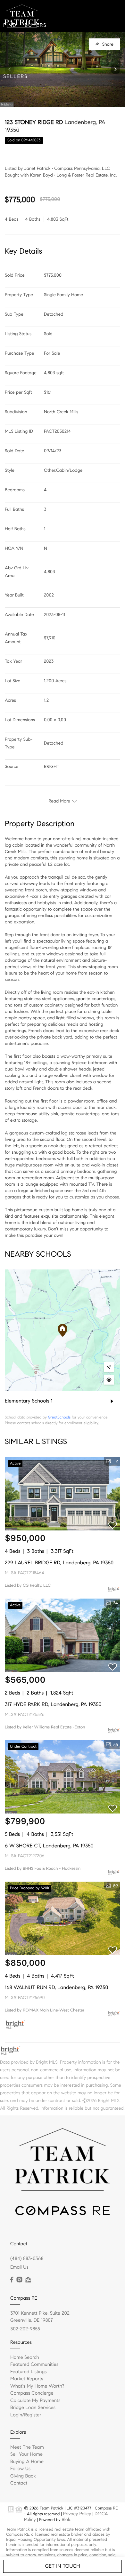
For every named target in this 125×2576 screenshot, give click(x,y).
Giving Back (23, 2476)
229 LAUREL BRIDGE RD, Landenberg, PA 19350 (59, 1563)
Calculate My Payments (35, 2401)
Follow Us (20, 2469)
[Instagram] (19, 2280)
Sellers (15, 77)
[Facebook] (12, 2280)
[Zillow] (28, 2280)
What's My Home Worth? (37, 2386)
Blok (66, 2519)
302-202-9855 (25, 2329)
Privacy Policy (77, 2514)
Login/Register (26, 2415)
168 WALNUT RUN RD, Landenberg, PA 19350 (57, 1988)
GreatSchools (59, 1417)
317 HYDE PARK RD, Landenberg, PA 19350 (53, 1705)
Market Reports (27, 2379)
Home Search (25, 2358)
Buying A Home (27, 2462)
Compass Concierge (32, 2393)
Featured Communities (34, 2365)
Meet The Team (27, 2447)
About (13, 128)
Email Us (19, 2267)
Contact (46, 128)
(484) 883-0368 (27, 2259)
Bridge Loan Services (33, 2408)
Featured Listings (29, 2372)
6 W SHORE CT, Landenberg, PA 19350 (49, 1846)
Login (77, 128)
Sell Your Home (26, 2454)
